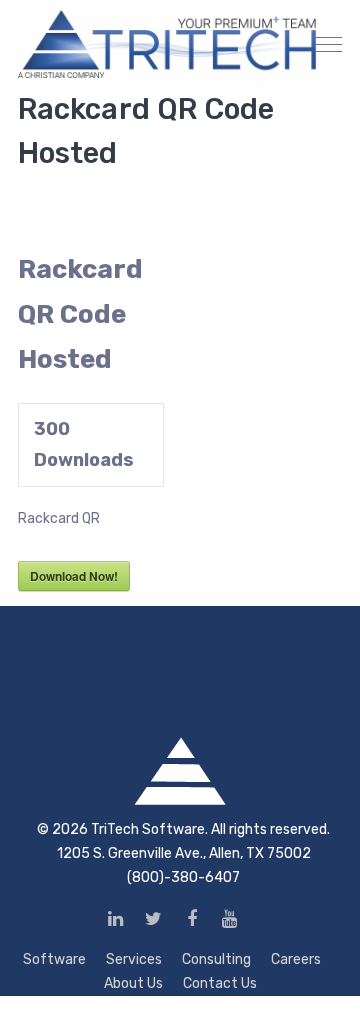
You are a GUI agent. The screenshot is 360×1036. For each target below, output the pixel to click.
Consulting (216, 959)
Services (134, 959)
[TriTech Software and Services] (168, 43)
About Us (133, 983)
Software (54, 959)
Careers (296, 959)
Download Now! (74, 576)
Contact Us (220, 983)
